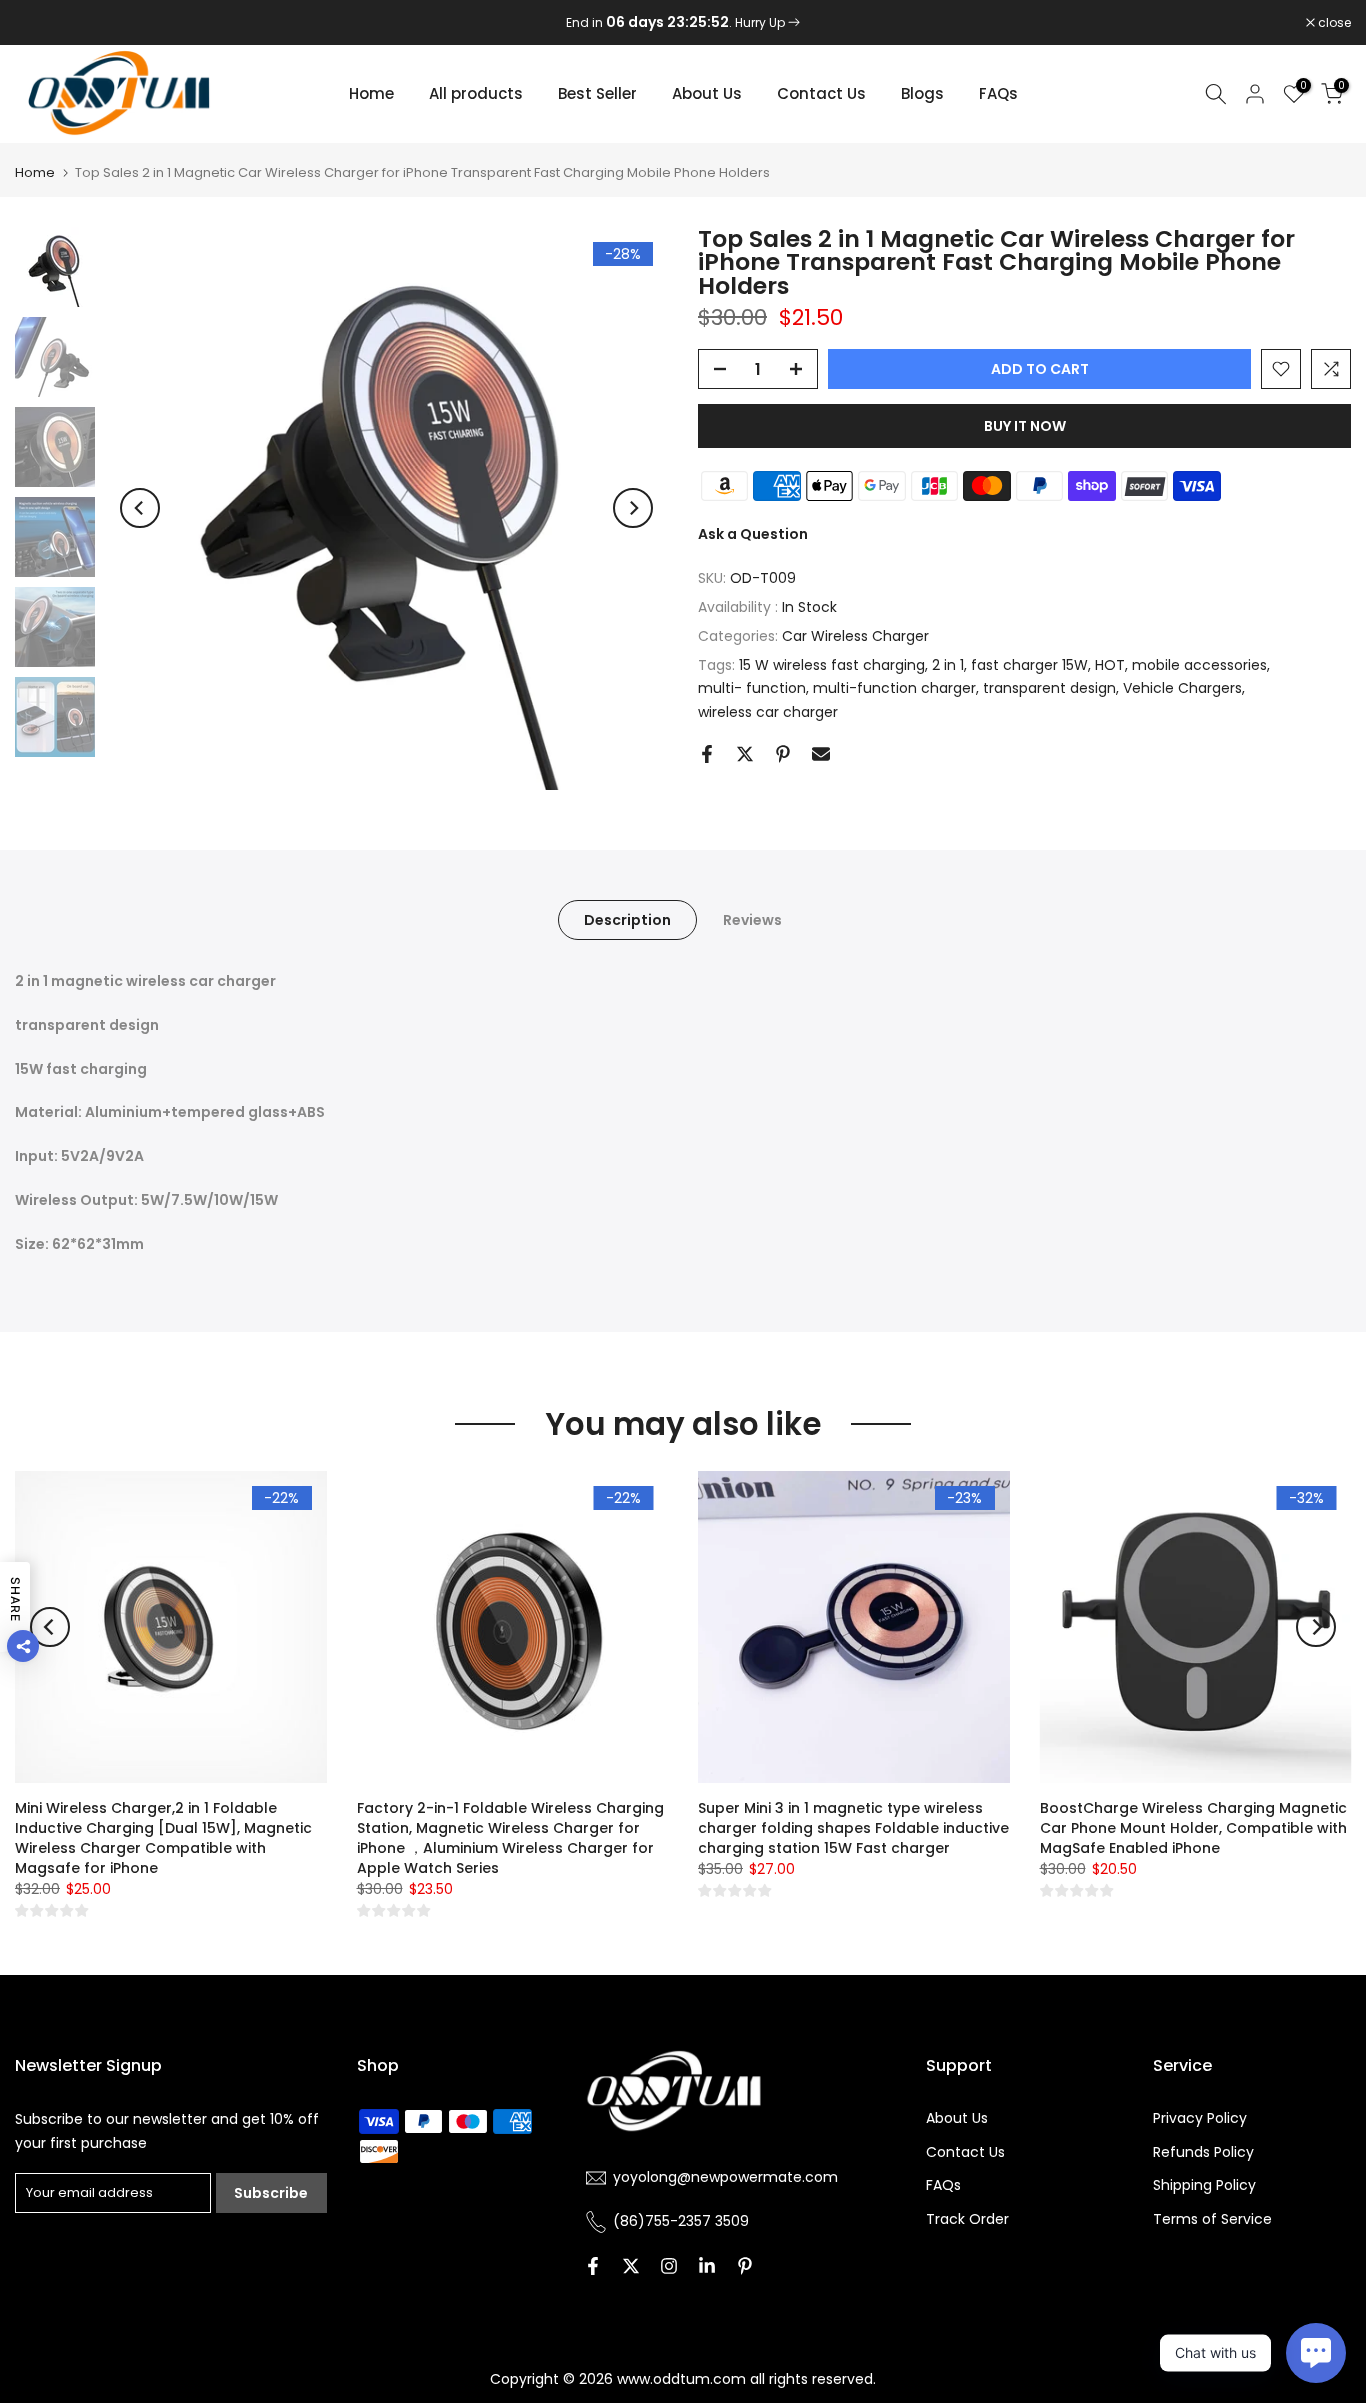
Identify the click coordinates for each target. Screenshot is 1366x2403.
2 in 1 (948, 665)
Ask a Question (753, 534)
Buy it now (1025, 426)
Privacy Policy (1200, 2118)
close (42, 23)
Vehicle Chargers (1182, 688)
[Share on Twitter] (745, 754)
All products (476, 93)
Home (371, 93)
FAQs (998, 93)
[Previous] (140, 508)
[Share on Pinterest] (783, 754)
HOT (1110, 665)
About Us (707, 93)
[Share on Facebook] (707, 754)
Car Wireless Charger (855, 636)
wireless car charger (768, 712)
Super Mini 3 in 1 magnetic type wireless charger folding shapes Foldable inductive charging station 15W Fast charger (853, 1827)
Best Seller (597, 93)
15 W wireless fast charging (832, 665)
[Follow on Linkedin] (707, 2266)
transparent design (1049, 688)
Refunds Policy (1203, 2152)
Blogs (922, 93)
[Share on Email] (821, 754)
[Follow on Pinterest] (745, 2266)
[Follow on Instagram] (669, 2266)
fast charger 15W (1029, 665)
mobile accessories (1199, 665)
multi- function (752, 688)
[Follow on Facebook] (593, 2266)
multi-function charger (894, 688)
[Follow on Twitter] (631, 2266)
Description (627, 920)
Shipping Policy (1204, 2185)
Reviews (752, 920)
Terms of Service (1212, 2219)
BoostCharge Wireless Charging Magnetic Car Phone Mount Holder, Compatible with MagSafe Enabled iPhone (1193, 1827)
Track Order (967, 2219)
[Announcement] (683, 23)
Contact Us (821, 93)
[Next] (633, 508)
